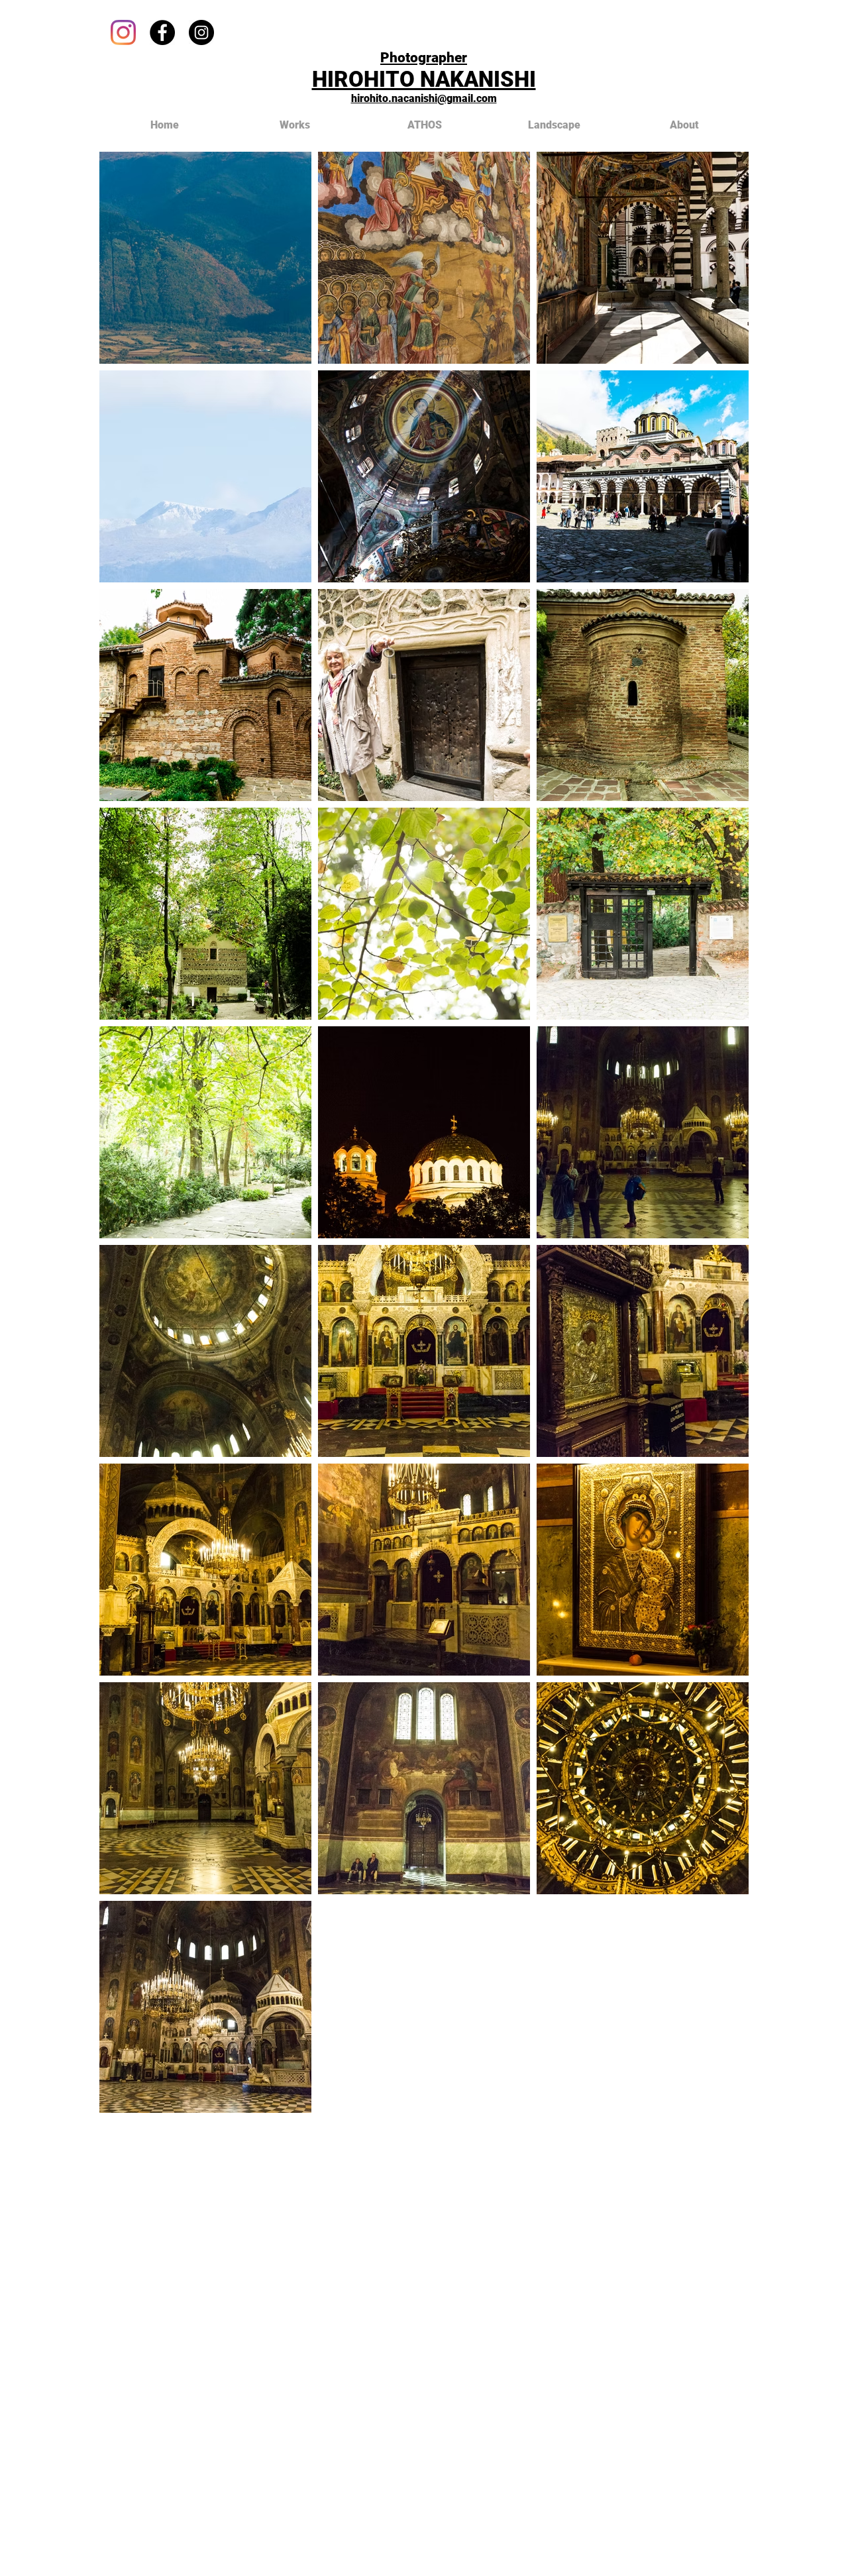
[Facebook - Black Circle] (162, 32)
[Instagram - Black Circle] (201, 32)
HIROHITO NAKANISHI (424, 79)
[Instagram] (123, 32)
